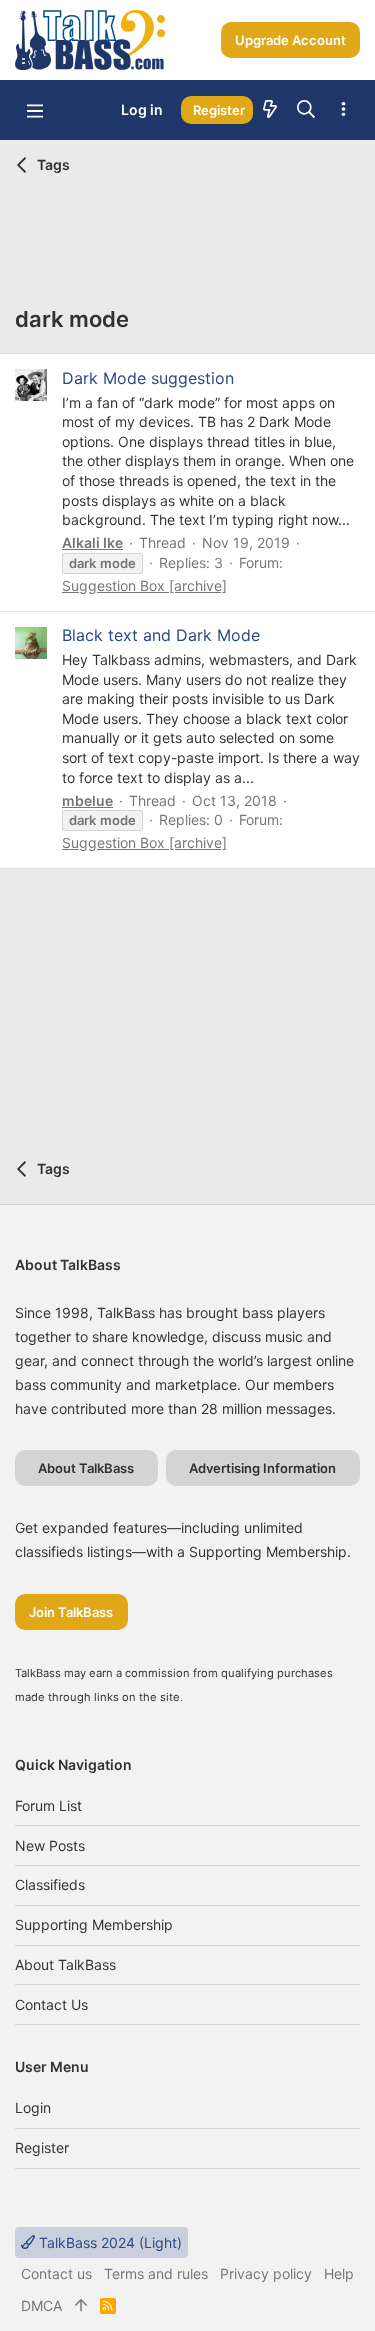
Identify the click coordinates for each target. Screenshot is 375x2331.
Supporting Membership (94, 1924)
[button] (35, 110)
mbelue (87, 800)
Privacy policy (266, 2273)
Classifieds (50, 1884)
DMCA (41, 2305)
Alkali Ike (92, 542)
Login (33, 2107)
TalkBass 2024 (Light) (108, 2242)
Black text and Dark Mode (161, 635)
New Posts (50, 1845)
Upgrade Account (290, 40)
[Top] (81, 2306)
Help (339, 2273)
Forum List (48, 1805)
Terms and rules (156, 2273)
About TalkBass (65, 1964)
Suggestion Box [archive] (144, 585)
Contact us (51, 2004)
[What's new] (270, 110)
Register (42, 2147)
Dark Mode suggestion (148, 378)
